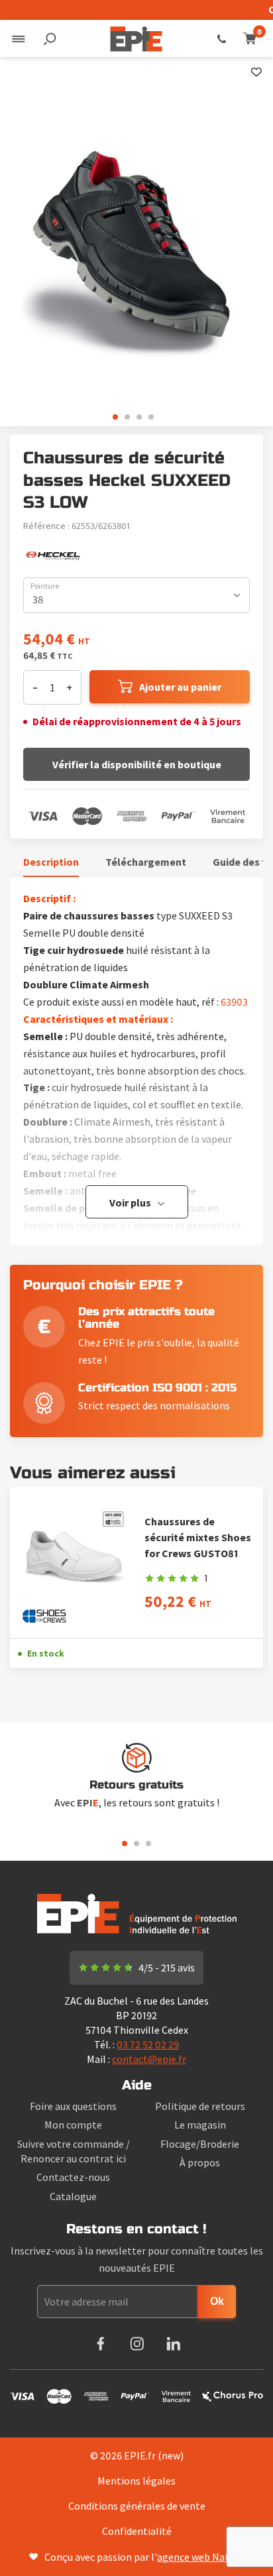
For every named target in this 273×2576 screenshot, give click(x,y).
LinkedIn (173, 2344)
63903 (234, 1002)
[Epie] (136, 38)
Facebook (100, 2344)
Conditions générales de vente (137, 2506)
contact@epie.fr (149, 2059)
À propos (200, 2162)
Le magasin (200, 2125)
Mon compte (73, 2125)
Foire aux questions (73, 2106)
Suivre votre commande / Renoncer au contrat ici (74, 2151)
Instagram (137, 2344)
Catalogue (73, 2196)
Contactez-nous (73, 2177)
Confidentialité (137, 2531)
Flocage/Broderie (200, 2144)
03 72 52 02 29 (222, 38)
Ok (217, 2301)
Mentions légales (136, 2481)
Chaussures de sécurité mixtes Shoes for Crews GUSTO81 (198, 1537)
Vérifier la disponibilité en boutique (137, 764)
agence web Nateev (201, 2557)
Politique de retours (200, 2106)
